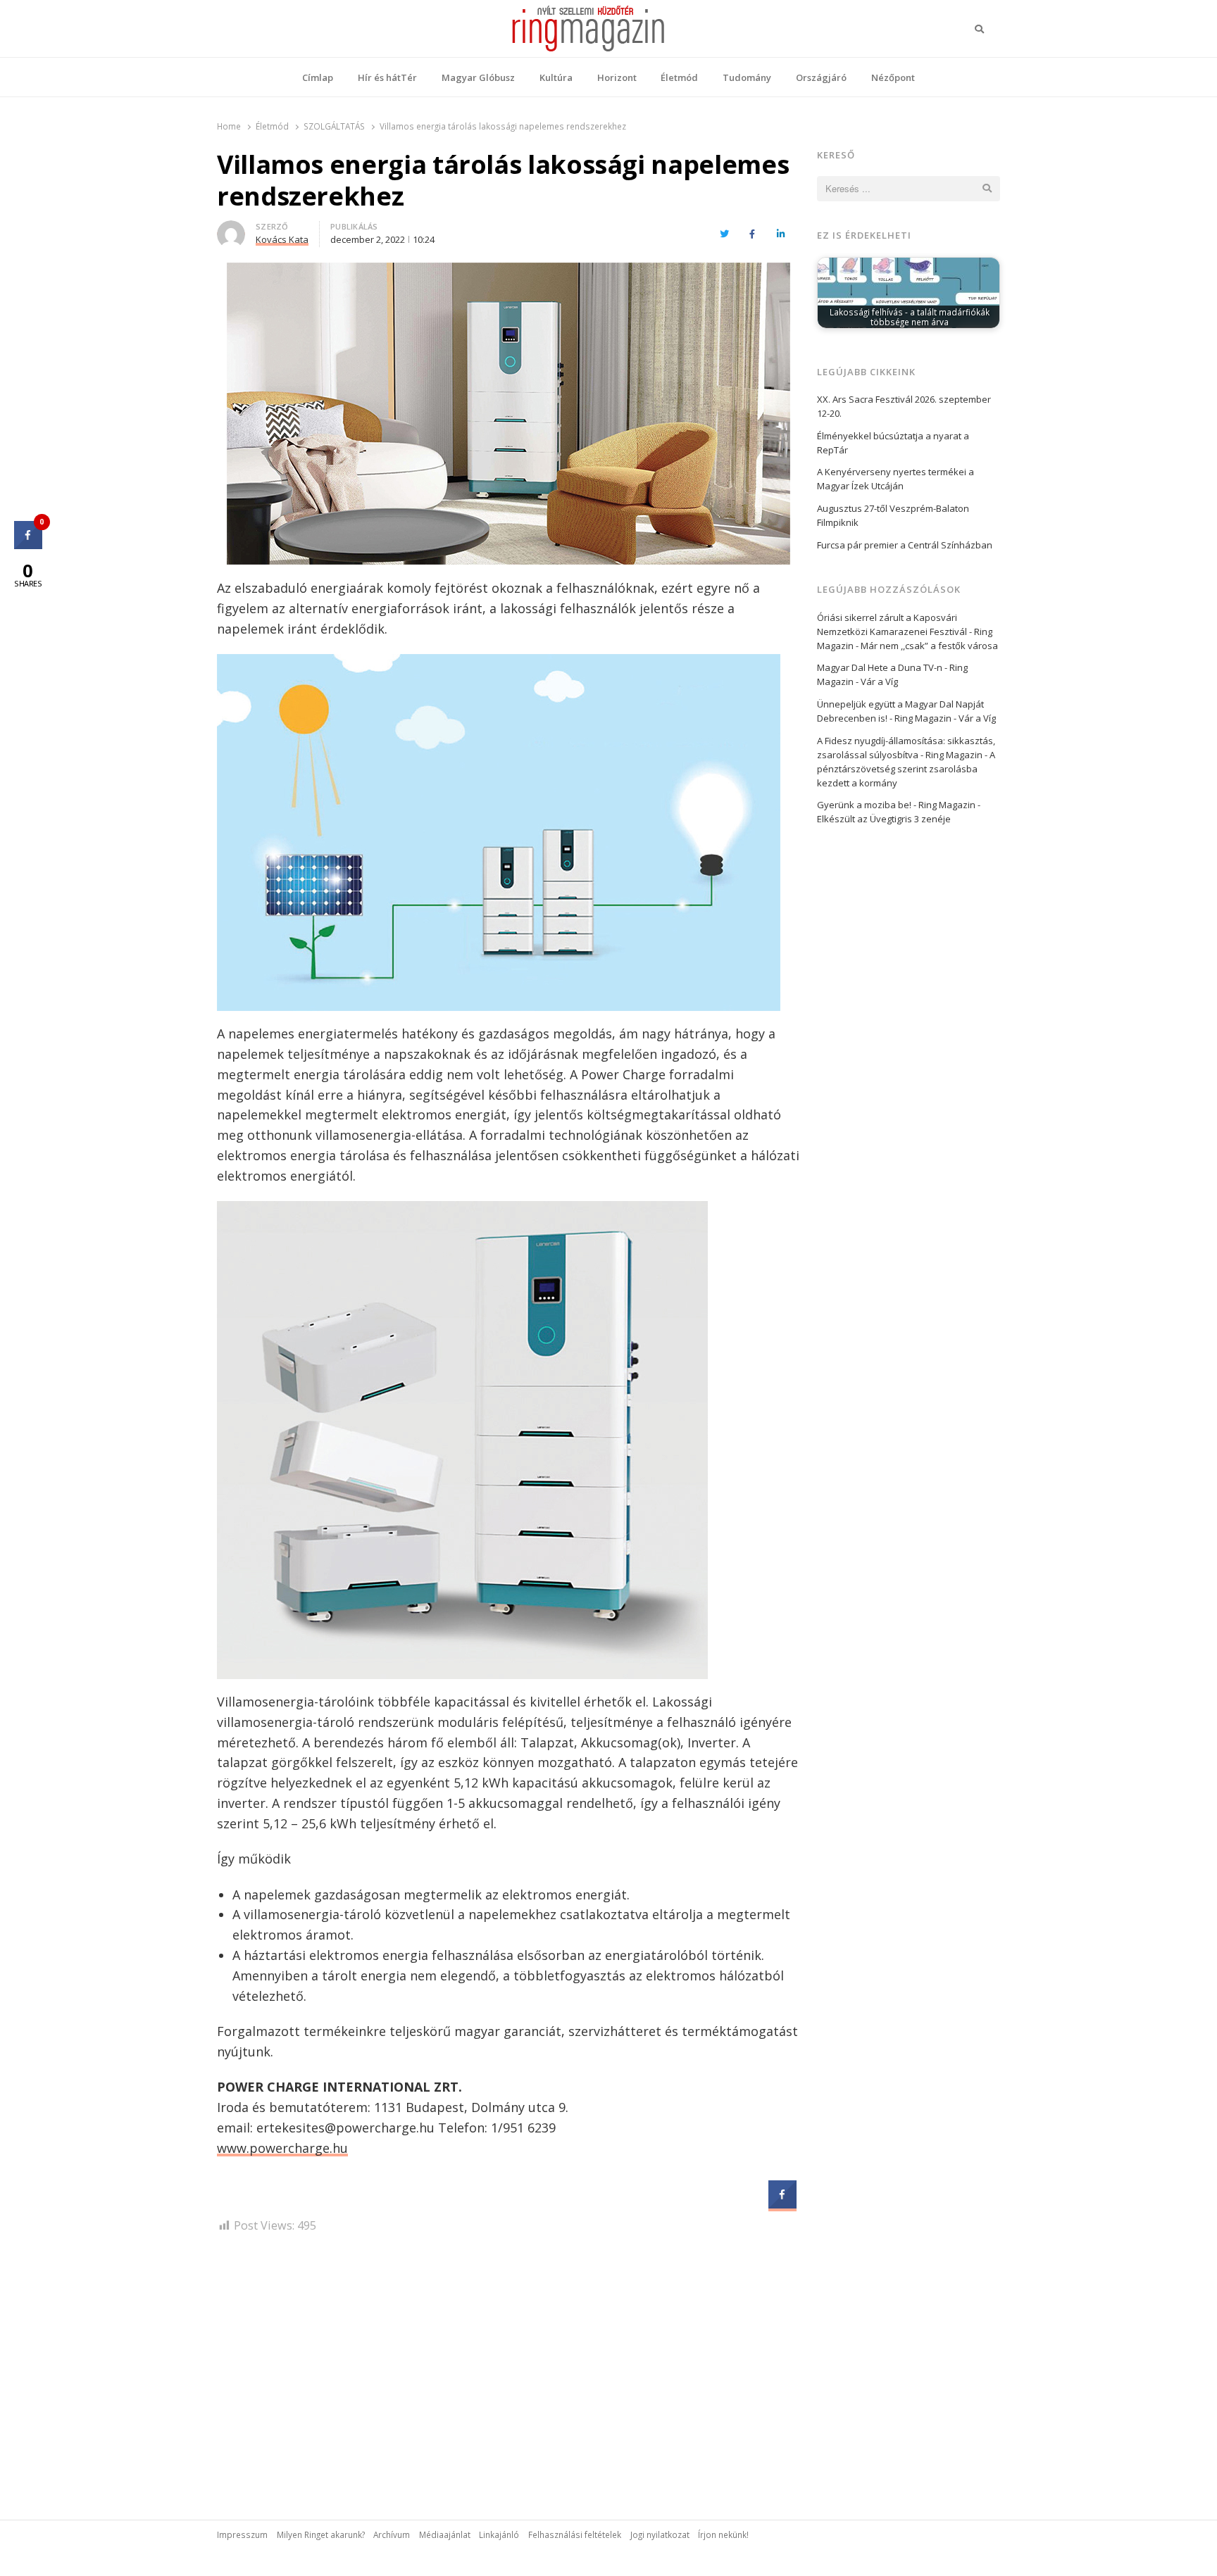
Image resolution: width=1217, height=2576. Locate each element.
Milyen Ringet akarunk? (321, 2534)
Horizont (617, 77)
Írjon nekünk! (723, 2534)
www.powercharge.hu (282, 2148)
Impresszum (242, 2534)
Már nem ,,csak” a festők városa (929, 646)
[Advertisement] (508, 2365)
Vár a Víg (879, 681)
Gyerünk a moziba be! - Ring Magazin (896, 805)
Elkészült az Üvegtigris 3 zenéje (884, 819)
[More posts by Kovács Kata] (231, 229)
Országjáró (821, 77)
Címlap (318, 77)
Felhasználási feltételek (575, 2534)
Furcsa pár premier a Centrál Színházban (905, 545)
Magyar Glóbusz (478, 77)
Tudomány (747, 77)
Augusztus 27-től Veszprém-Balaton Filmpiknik (893, 515)
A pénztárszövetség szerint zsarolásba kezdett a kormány (906, 769)
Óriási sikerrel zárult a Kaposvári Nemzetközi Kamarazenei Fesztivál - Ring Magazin (905, 632)
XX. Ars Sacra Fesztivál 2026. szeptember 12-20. (904, 406)
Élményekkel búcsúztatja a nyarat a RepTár (893, 443)
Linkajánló (499, 2534)
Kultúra (556, 77)
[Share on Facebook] (782, 2204)
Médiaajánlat (445, 2534)
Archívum (392, 2534)
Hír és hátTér (387, 77)
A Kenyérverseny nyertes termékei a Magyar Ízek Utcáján (895, 479)
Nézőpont (893, 77)
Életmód (679, 77)
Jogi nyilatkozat (660, 2534)
